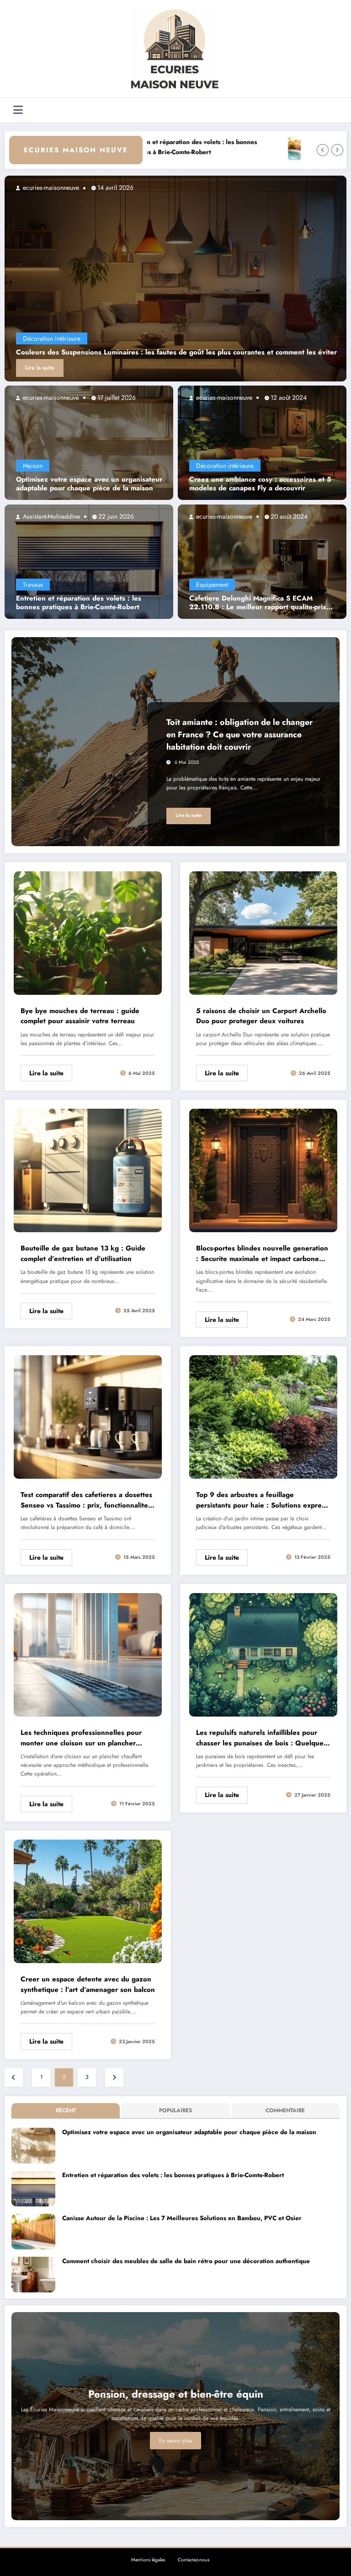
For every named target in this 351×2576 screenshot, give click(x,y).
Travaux (33, 585)
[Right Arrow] (337, 150)
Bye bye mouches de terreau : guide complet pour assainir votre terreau (80, 1016)
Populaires (175, 2110)
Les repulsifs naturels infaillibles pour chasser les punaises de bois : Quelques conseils (261, 1738)
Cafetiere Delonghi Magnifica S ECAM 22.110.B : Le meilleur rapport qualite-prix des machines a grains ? (258, 603)
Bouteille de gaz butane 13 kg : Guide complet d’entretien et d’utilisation (83, 1253)
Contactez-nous (194, 2560)
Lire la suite (325, 368)
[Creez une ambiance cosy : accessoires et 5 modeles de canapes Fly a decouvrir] (262, 442)
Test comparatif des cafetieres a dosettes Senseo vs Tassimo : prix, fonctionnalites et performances (86, 1500)
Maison (33, 466)
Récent (66, 2110)
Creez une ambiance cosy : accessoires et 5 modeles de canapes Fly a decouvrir (260, 484)
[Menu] (18, 110)
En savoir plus (175, 2441)
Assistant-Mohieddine (51, 516)
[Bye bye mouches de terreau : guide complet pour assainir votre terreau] (88, 932)
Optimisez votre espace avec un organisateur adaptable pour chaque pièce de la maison (89, 484)
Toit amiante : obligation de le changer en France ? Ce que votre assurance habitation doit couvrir (239, 735)
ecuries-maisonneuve (50, 397)
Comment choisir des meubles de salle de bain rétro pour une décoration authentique (186, 2261)
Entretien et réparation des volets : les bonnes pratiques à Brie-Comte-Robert (79, 603)
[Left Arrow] (323, 150)
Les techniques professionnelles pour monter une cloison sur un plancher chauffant (81, 1738)
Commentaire (285, 2110)
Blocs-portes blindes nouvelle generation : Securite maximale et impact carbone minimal (262, 1253)
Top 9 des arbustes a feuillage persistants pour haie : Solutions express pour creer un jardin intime (262, 1500)
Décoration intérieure (225, 466)
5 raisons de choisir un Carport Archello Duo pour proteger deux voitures (261, 1016)
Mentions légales (148, 2560)
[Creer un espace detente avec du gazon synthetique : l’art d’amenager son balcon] (88, 1901)
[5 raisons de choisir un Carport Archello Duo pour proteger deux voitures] (263, 932)
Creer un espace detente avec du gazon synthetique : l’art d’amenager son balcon (88, 1984)
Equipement (212, 585)
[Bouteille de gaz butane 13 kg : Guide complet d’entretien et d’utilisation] (88, 1170)
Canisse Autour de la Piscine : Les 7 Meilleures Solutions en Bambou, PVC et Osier (182, 2218)
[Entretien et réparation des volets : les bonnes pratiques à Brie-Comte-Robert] (89, 561)
